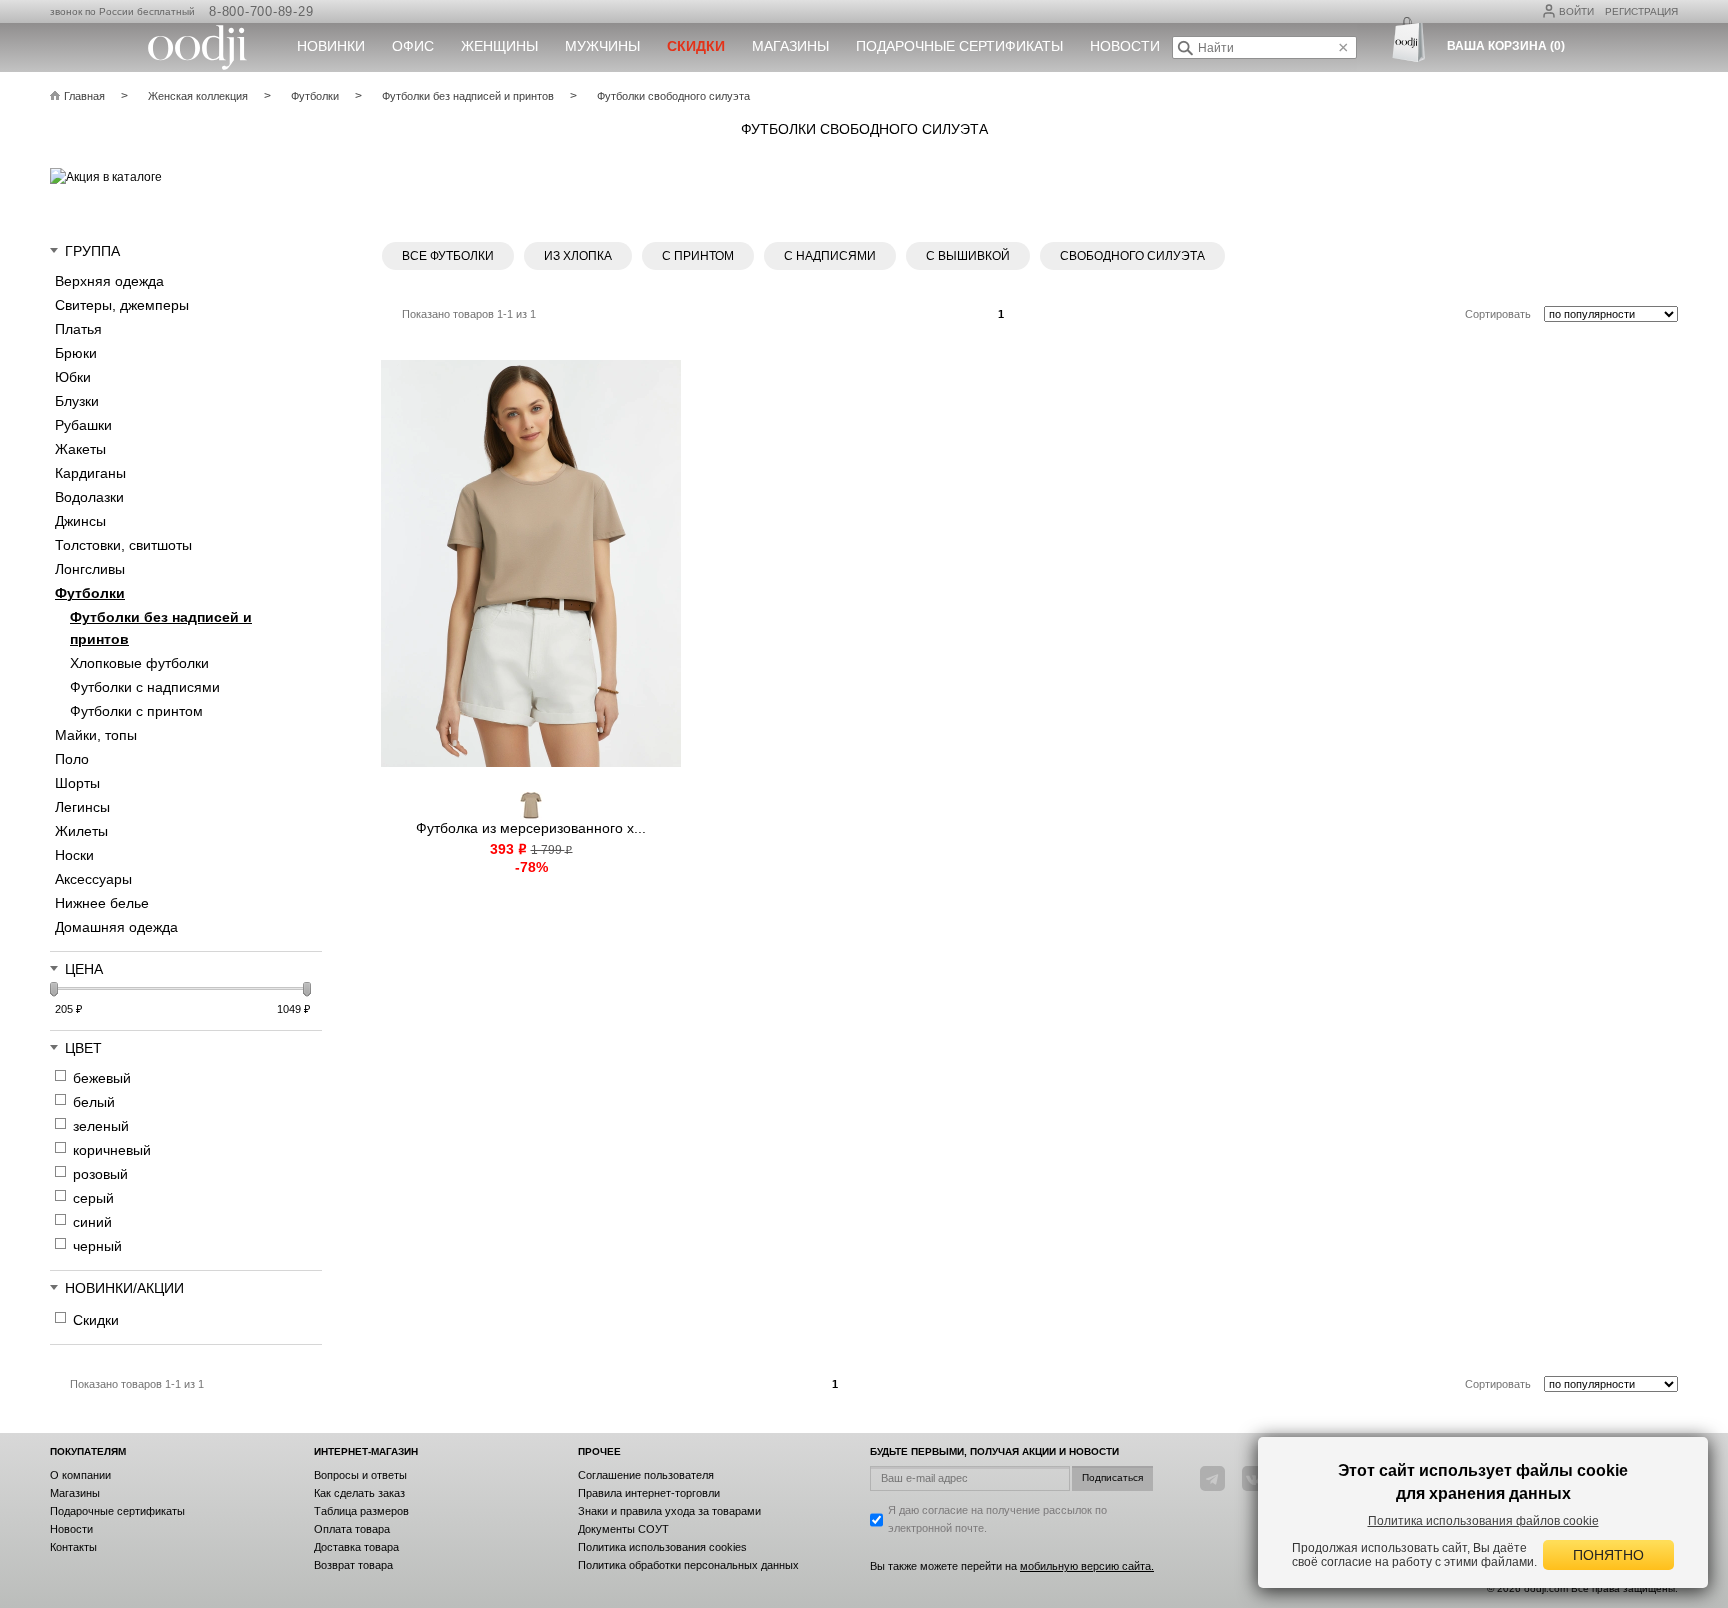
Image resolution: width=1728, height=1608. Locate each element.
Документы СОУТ (623, 1529)
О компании (80, 1475)
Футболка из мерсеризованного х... (531, 828)
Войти (1576, 11)
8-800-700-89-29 (261, 11)
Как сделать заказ (359, 1493)
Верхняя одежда (109, 281)
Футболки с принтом (136, 711)
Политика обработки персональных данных (688, 1565)
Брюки (76, 353)
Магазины (790, 46)
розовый (100, 1174)
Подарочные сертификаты (959, 46)
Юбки (73, 377)
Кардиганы (90, 473)
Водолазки (89, 497)
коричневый (112, 1150)
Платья (78, 329)
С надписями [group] (830, 256)
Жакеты (80, 449)
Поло (72, 759)
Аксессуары (93, 879)
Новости (1125, 46)
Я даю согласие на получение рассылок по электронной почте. (997, 1519)
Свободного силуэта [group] (1132, 256)
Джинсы (80, 521)
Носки (74, 855)
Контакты (73, 1547)
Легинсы (82, 807)
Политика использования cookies (662, 1547)
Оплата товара (352, 1529)
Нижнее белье (102, 903)
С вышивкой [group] (968, 256)
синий (92, 1222)
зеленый (101, 1126)
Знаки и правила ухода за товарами (669, 1511)
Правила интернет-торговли (649, 1493)
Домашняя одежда (116, 927)
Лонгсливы (90, 569)
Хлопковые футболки (139, 663)
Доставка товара (356, 1547)
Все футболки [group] (448, 256)
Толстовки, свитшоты (123, 545)
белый (94, 1102)
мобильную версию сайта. (1087, 1566)
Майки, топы (96, 735)
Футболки (90, 593)
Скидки (96, 1320)
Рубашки (83, 425)
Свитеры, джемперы (122, 305)
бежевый (102, 1078)
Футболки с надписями (145, 687)
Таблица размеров (361, 1511)
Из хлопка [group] (578, 256)
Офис (413, 46)
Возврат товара (353, 1565)
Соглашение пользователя (646, 1475)
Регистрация (1641, 11)
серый (93, 1198)
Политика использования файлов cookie (1483, 1521)
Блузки (77, 401)
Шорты (77, 783)
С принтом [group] (698, 256)
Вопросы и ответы (360, 1475)
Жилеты (81, 831)
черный (97, 1246)
